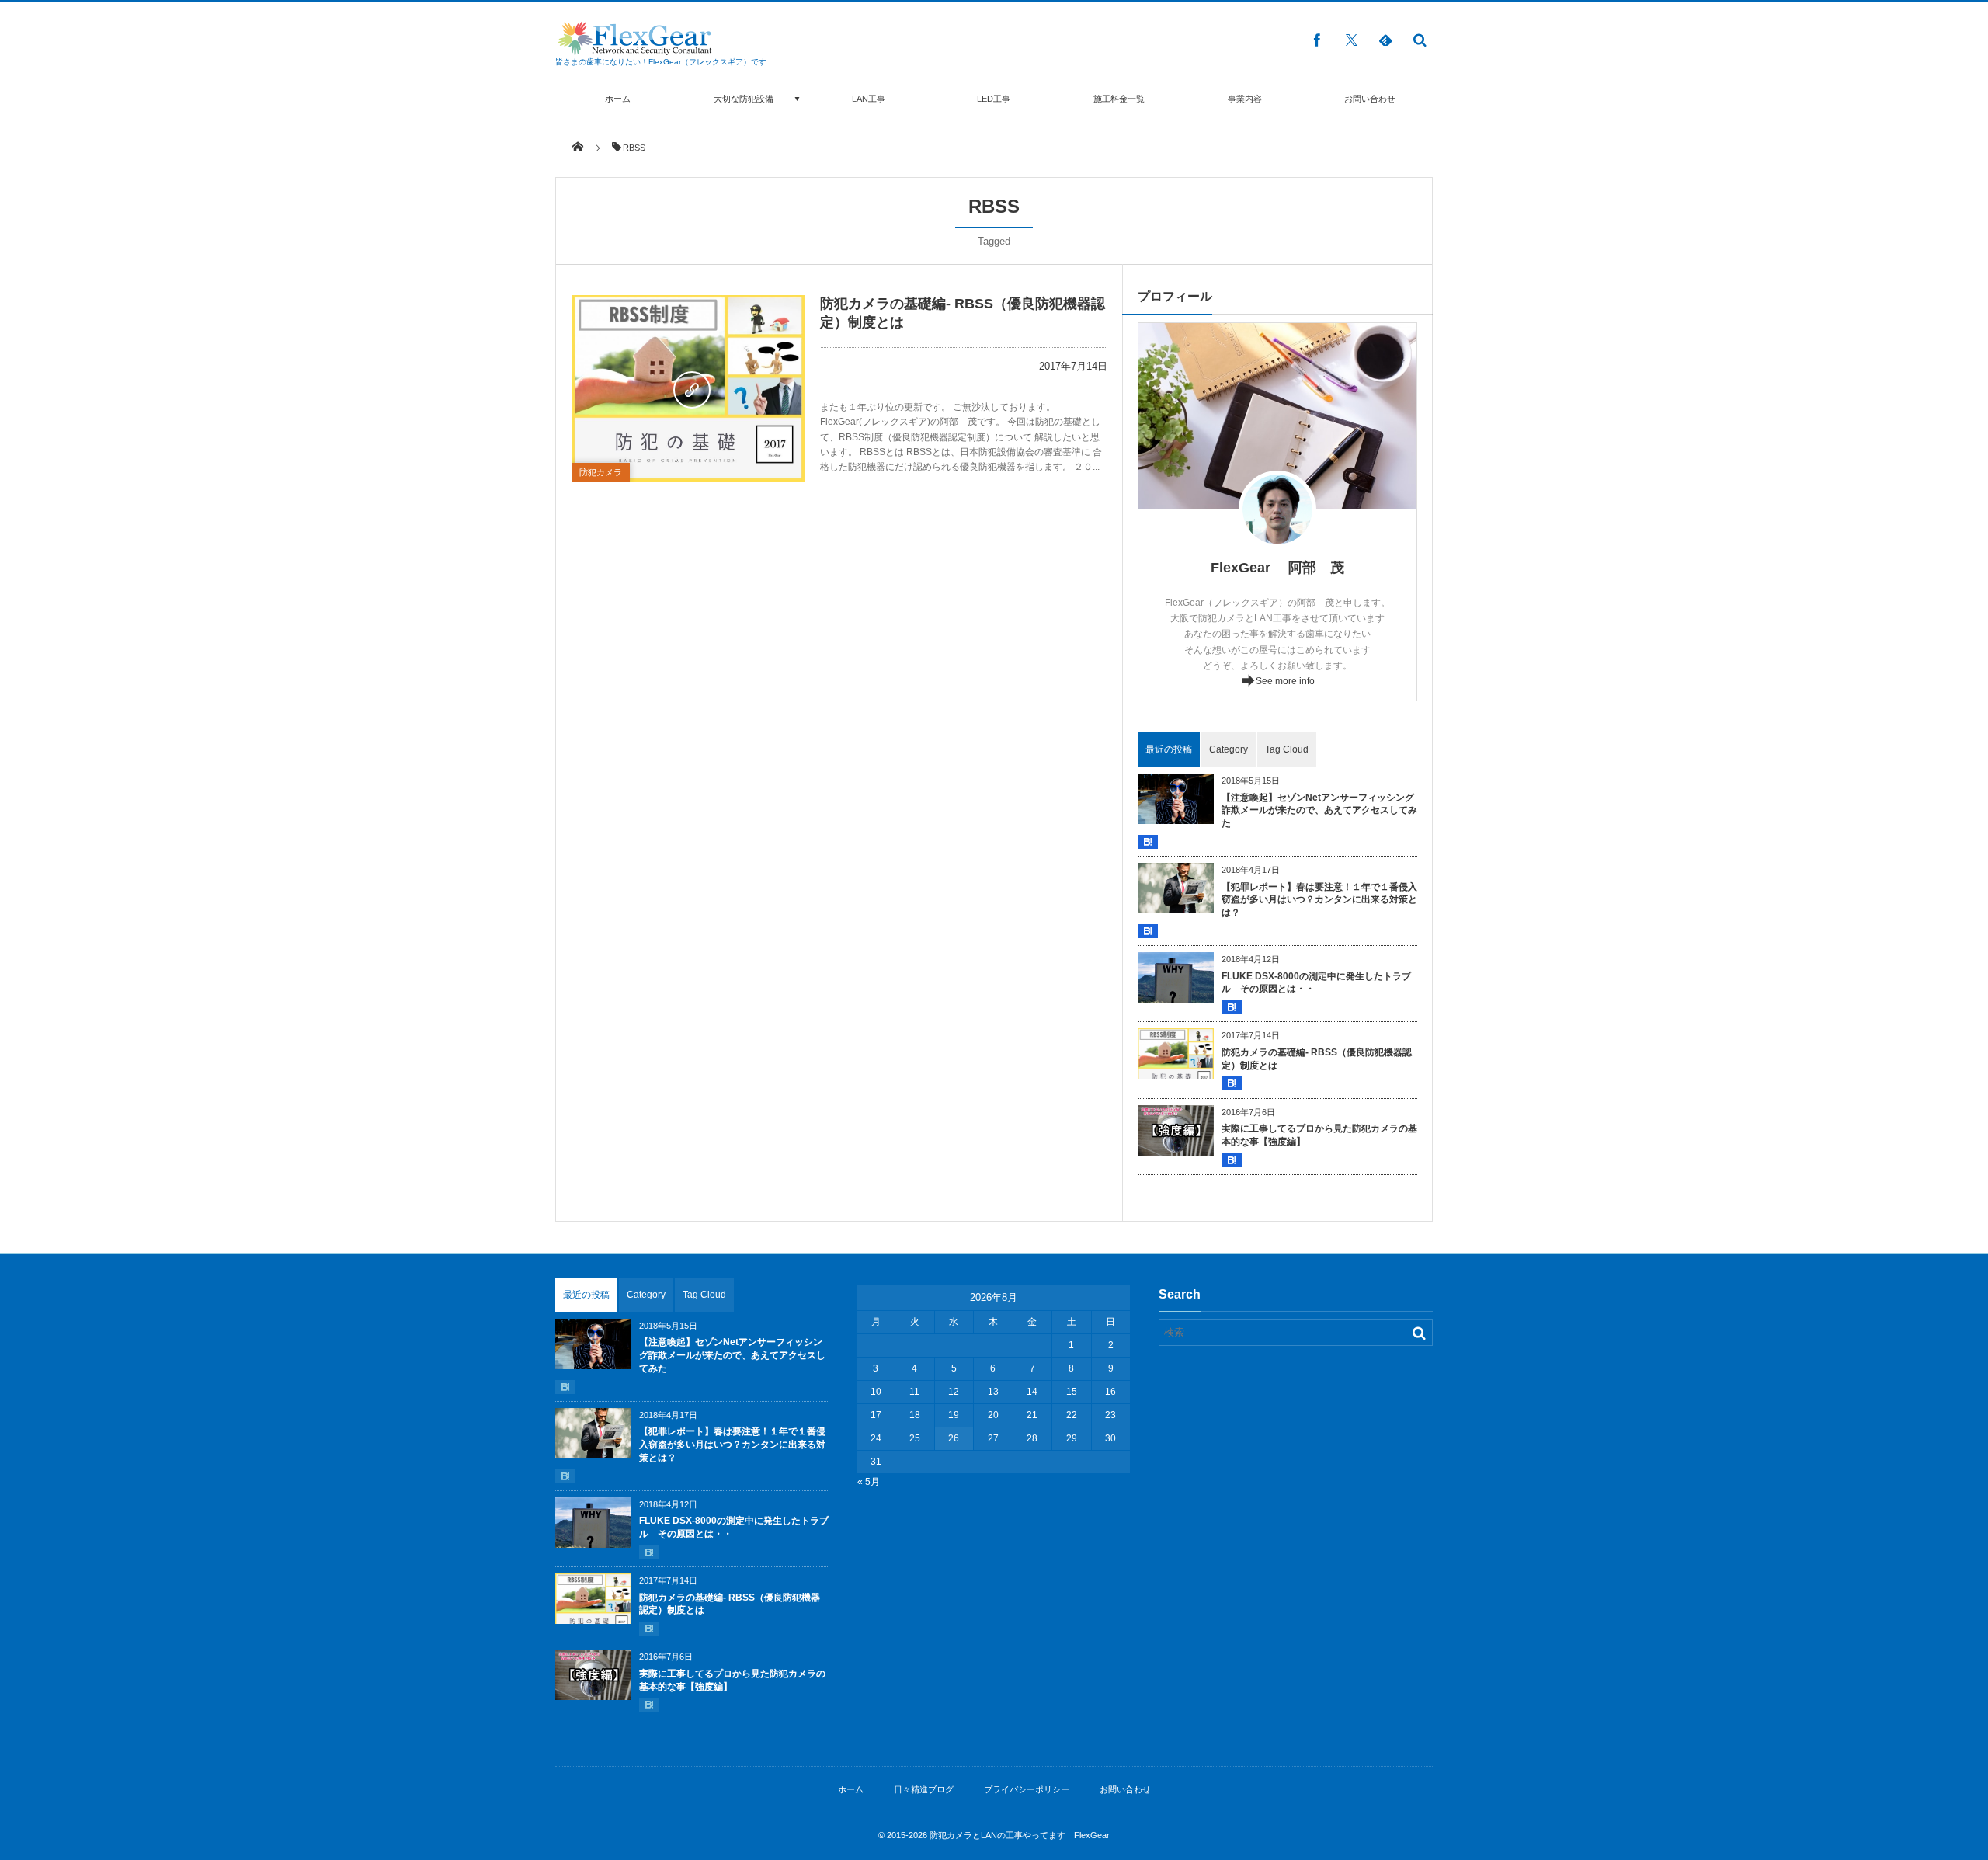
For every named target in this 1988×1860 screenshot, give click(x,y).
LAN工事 (869, 99)
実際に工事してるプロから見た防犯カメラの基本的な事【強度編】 (1319, 1135)
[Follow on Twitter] (1351, 40)
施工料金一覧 (1119, 99)
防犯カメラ (601, 472)
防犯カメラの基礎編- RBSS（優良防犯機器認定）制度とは (1317, 1059)
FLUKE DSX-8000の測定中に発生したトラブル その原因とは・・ (1316, 983)
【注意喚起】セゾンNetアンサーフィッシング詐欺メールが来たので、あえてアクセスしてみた (1319, 811)
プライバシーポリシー (1027, 1789)
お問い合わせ (1370, 99)
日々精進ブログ (924, 1789)
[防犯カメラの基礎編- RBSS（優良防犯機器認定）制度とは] (688, 388)
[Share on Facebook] (1317, 40)
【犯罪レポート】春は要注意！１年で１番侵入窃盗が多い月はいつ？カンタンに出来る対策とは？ (1319, 900)
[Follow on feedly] (1385, 40)
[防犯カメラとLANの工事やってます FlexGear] (634, 51)
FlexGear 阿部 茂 (1277, 568)
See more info (1285, 681)
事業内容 (1245, 99)
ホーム (618, 99)
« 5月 (869, 1482)
